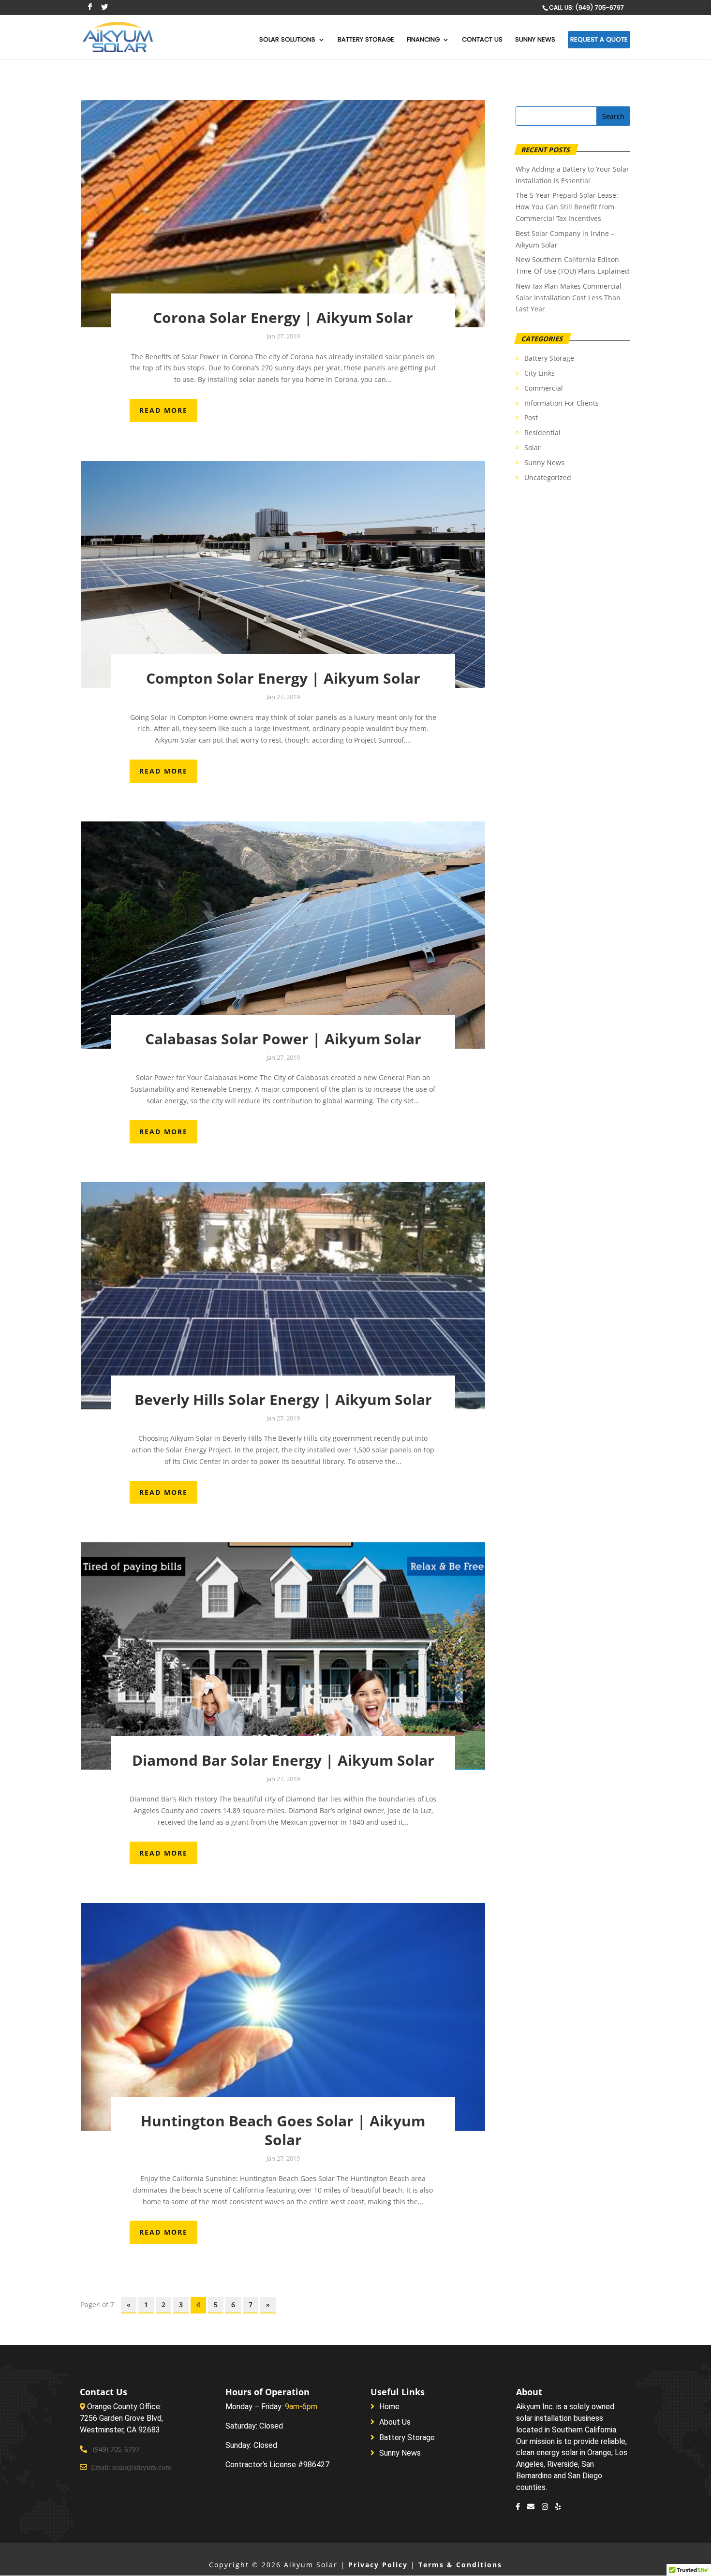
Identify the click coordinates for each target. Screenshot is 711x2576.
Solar (533, 447)
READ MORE (163, 410)
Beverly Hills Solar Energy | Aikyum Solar (283, 1399)
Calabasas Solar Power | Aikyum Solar (283, 1039)
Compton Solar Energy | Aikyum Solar (283, 678)
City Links (540, 373)
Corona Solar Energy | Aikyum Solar (283, 317)
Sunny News (535, 40)
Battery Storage (549, 358)
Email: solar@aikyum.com (130, 2467)
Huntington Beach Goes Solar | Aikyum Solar (283, 2130)
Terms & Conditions (460, 2565)
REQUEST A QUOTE (599, 39)
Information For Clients (562, 403)
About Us (395, 2422)
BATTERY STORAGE (366, 40)
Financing (423, 40)
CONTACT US (482, 40)
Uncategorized (548, 477)
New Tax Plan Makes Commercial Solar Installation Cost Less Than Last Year (569, 298)
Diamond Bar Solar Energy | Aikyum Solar (283, 1760)
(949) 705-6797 (116, 2449)
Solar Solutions (287, 40)
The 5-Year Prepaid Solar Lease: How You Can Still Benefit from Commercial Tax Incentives (567, 207)
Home (389, 2407)
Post (531, 417)
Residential (542, 432)
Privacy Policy (378, 2565)
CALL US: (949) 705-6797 (586, 7)
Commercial (544, 388)
